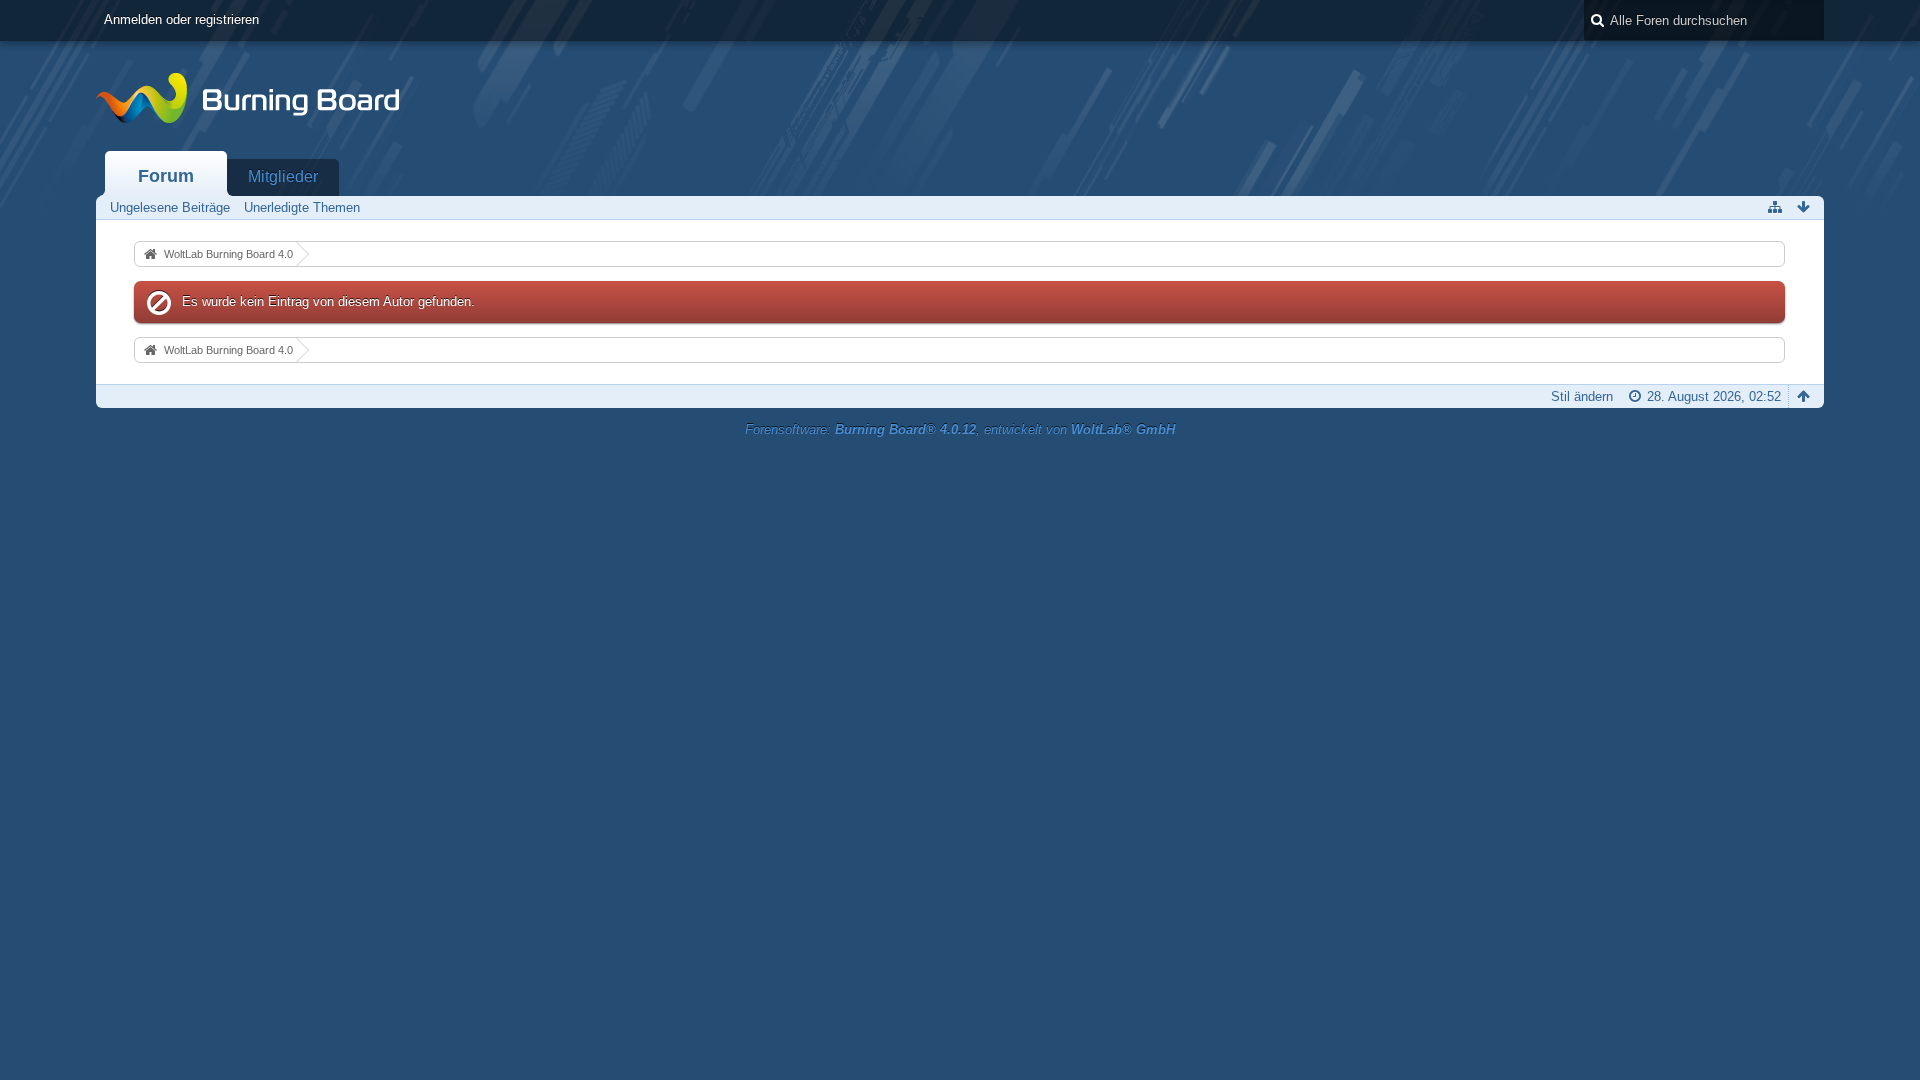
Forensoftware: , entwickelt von (960, 429)
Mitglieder (283, 176)
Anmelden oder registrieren (181, 19)
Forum (166, 176)
